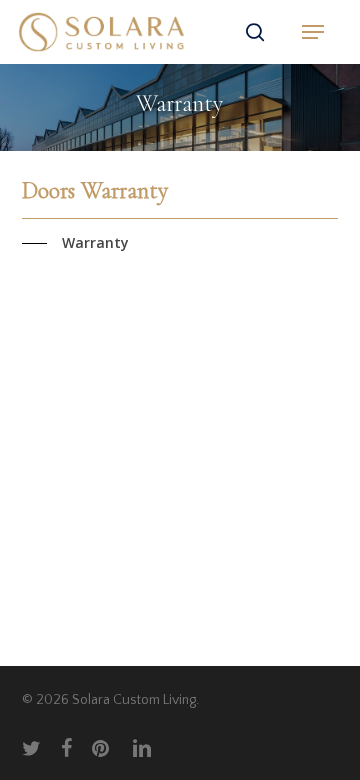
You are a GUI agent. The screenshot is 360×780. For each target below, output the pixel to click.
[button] (313, 32)
